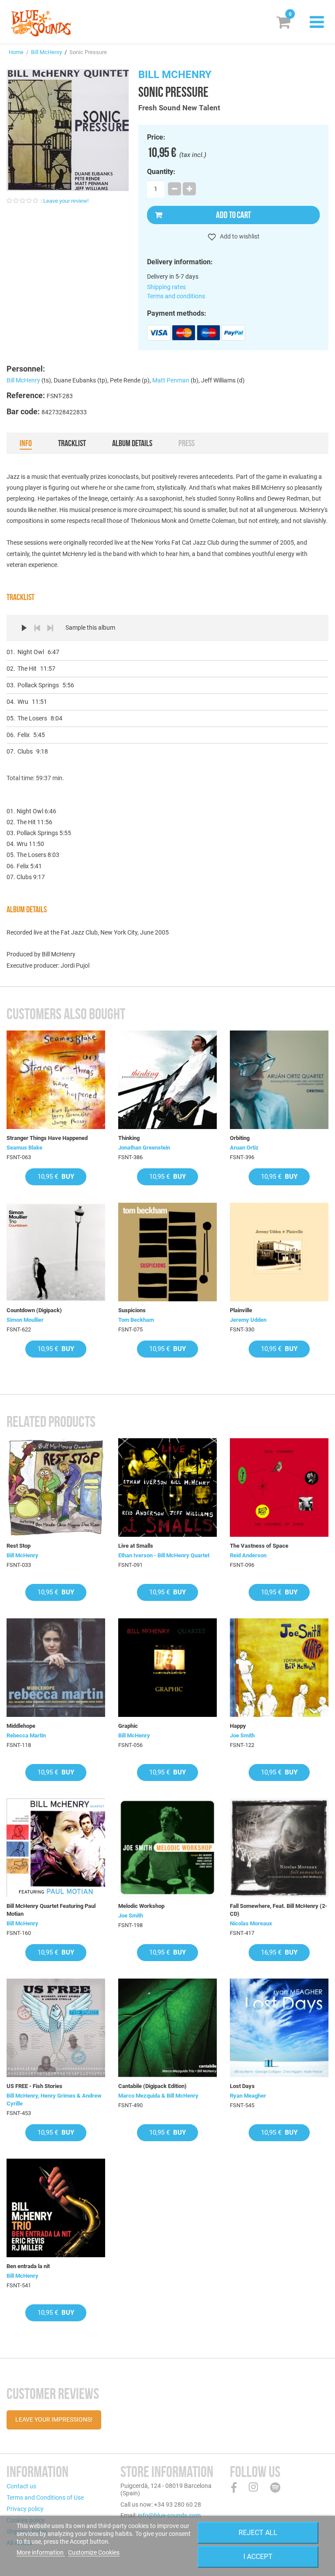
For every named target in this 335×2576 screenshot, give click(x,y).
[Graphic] (167, 1668)
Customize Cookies (94, 2552)
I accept (258, 2557)
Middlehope (21, 1726)
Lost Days (242, 2086)
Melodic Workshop (141, 1906)
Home (16, 52)
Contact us (21, 2486)
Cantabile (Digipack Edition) (152, 2086)
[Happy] (279, 1668)
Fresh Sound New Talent (179, 108)
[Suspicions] (167, 1252)
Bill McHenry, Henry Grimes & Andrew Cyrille (54, 2100)
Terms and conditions (176, 296)
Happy (238, 1726)
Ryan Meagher (248, 2096)
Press (186, 443)
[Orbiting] (279, 1080)
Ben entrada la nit (28, 2266)
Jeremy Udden (248, 1320)
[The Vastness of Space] (279, 1488)
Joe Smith (242, 1735)
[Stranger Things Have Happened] (56, 1080)
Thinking (129, 1138)
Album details (132, 443)
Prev (37, 628)
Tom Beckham (136, 1320)
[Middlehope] (56, 1668)
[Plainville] (279, 1252)
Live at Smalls (136, 1546)
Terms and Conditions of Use (45, 2498)
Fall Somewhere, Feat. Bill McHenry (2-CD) (279, 1910)
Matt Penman (171, 380)
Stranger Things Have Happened (47, 1138)
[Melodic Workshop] (167, 1848)
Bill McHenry (46, 52)
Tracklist (72, 443)
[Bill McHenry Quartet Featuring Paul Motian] (56, 1848)
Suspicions (132, 1310)
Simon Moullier (25, 1320)
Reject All (258, 2533)
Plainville (241, 1310)
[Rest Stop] (56, 1488)
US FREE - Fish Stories (34, 2086)
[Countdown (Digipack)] (56, 1252)
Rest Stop (19, 1546)
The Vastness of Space (259, 1546)
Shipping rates (166, 287)
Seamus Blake (24, 1148)
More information (41, 2552)
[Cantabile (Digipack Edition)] (167, 2028)
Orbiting (240, 1138)
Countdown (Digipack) (34, 1310)
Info (26, 443)
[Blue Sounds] (41, 23)
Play (24, 628)
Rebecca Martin (26, 1735)
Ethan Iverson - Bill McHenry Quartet (164, 1555)
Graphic (128, 1726)
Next (50, 628)
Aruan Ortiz (244, 1148)
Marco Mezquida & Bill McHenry (158, 2096)
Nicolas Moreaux (251, 1923)
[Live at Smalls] (167, 1488)
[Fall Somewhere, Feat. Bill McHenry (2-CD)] (279, 1848)
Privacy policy (25, 2509)
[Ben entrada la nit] (56, 2208)
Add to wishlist (239, 236)
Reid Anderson (248, 1555)
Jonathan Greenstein (144, 1148)
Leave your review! (66, 201)
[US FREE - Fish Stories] (56, 2028)
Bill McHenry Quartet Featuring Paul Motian (51, 1910)
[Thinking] (167, 1080)
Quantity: (161, 172)
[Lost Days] (279, 2028)
